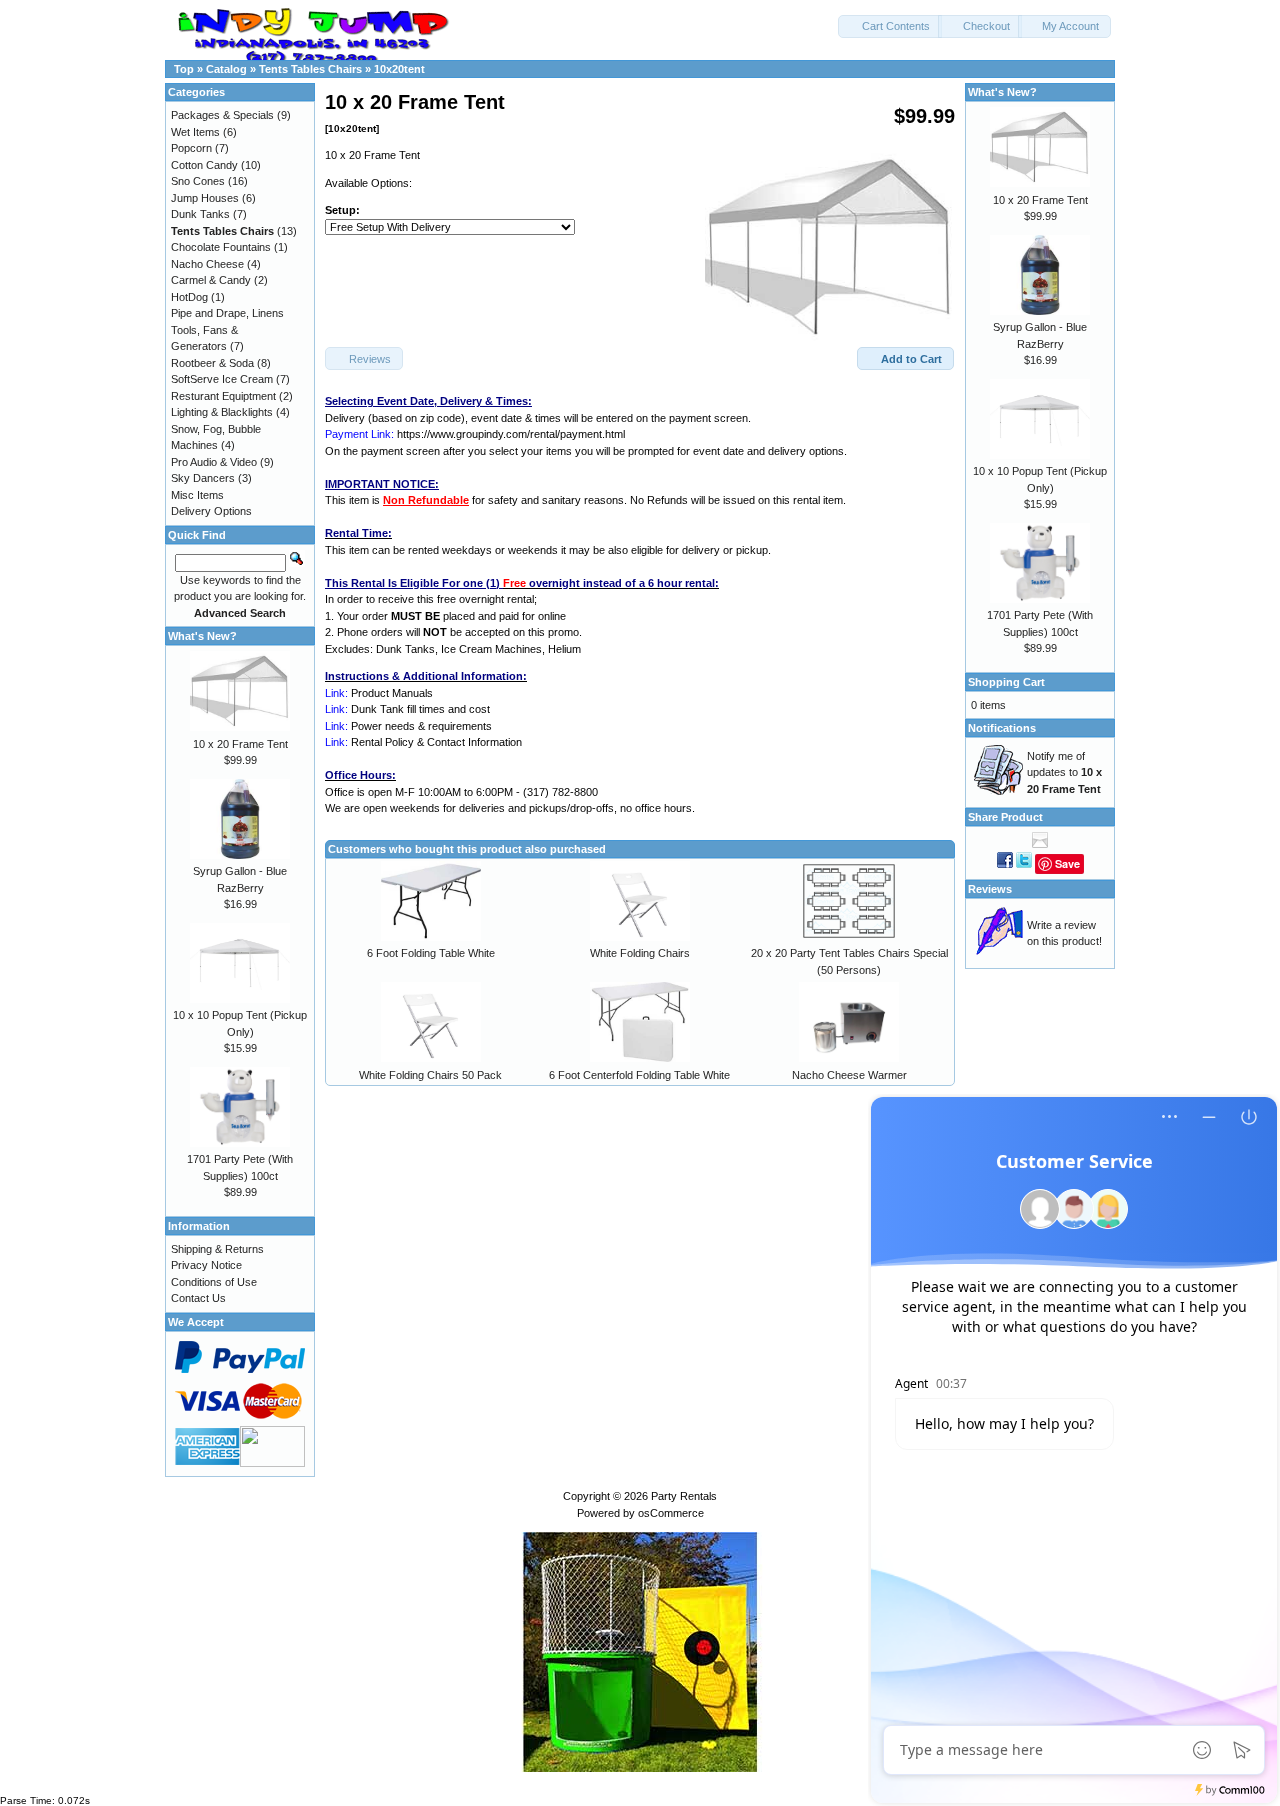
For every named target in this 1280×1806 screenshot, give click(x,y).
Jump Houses (205, 198)
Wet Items (195, 132)
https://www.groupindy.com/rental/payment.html (511, 434)
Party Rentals (684, 1496)
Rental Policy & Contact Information (436, 742)
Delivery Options (211, 511)
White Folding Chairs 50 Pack (430, 1075)
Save (1067, 863)
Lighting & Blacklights (222, 412)
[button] (890, 26)
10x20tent (399, 69)
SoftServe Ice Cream (222, 379)
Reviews (990, 889)
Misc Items (197, 495)
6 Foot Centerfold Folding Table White (639, 1075)
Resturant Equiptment (223, 396)
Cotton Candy (204, 165)
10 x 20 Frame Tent (240, 744)
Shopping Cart (1006, 682)
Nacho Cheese (207, 264)
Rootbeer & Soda (212, 363)
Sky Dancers (203, 478)
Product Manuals (392, 693)
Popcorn (191, 148)
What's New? (202, 636)
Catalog (226, 69)
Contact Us (198, 1298)
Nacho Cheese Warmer (849, 1075)
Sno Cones (198, 181)
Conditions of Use (214, 1282)
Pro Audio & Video (214, 462)
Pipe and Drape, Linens (227, 313)
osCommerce (671, 1513)
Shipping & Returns (217, 1249)
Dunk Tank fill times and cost (420, 709)
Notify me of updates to (1064, 772)
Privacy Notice (206, 1265)
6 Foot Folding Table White (431, 953)
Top (184, 69)
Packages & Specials (222, 115)
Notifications (1002, 728)
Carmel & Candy (211, 280)
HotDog (189, 297)
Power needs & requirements (421, 726)
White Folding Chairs (640, 953)
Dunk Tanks (200, 214)
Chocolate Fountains (221, 247)
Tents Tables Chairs (310, 69)
